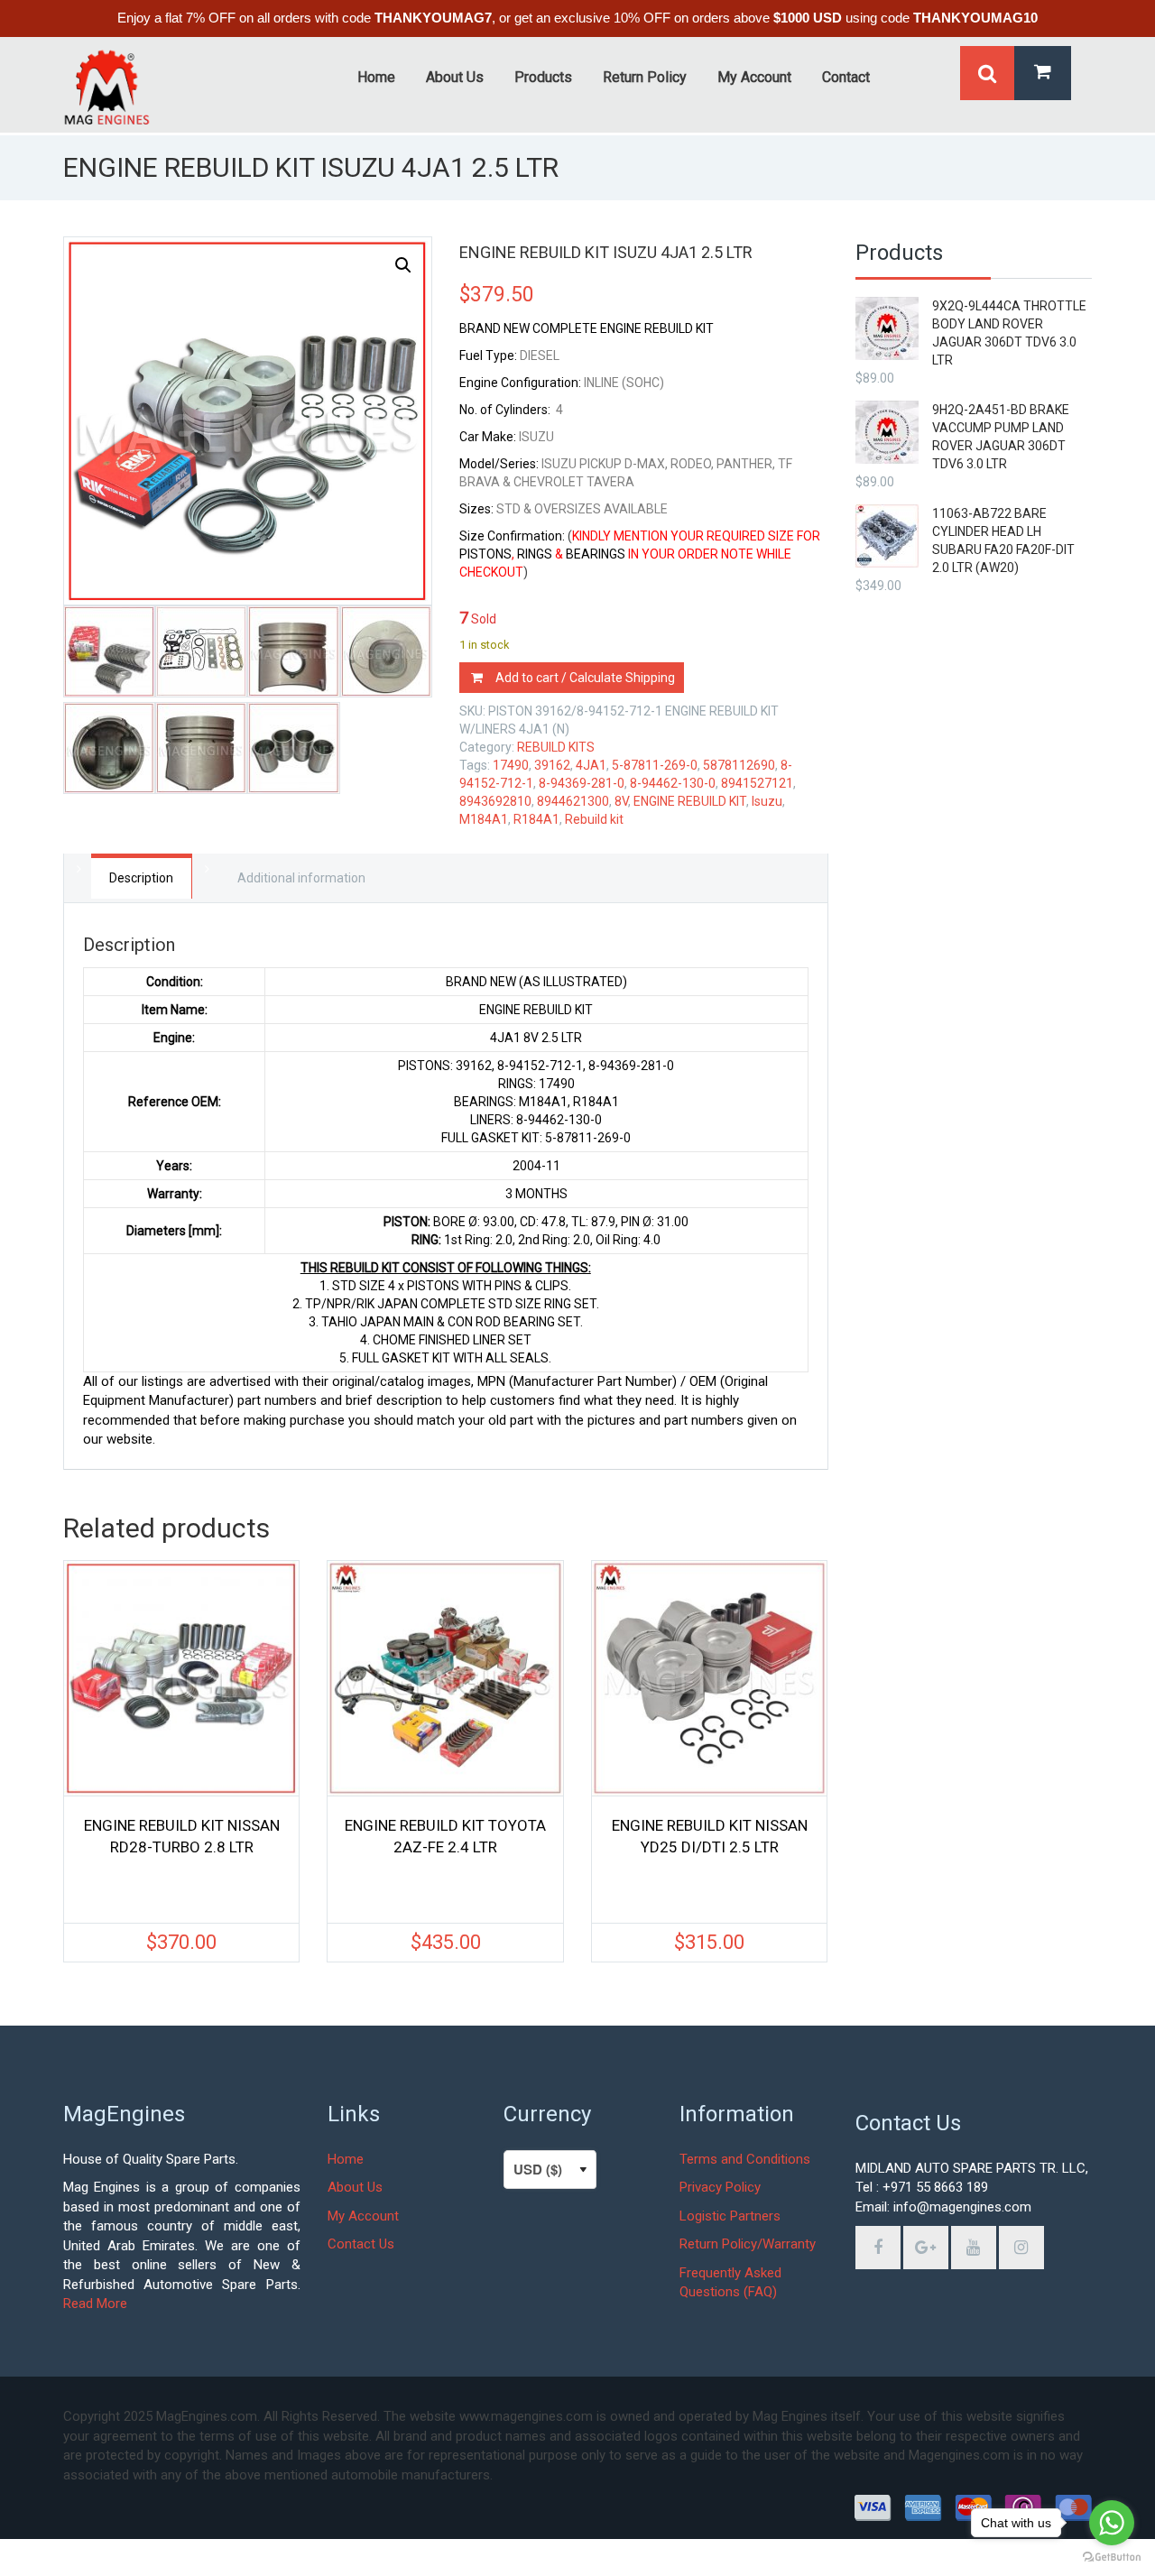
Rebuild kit (594, 819)
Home (346, 2159)
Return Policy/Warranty (748, 2244)
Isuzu (767, 801)
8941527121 (757, 783)
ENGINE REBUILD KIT (690, 801)
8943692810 (495, 801)
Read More (95, 2304)
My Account (363, 2216)
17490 (511, 765)
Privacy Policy (720, 2187)
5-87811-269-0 (655, 765)
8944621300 (573, 801)
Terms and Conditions (745, 2159)
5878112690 (739, 765)
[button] (403, 265)
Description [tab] (141, 878)
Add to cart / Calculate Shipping (585, 678)
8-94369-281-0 (582, 783)
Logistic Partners (730, 2216)
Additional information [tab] (301, 878)
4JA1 (591, 765)
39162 (552, 765)
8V (621, 801)
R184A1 (536, 819)
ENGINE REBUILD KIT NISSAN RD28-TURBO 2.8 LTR (182, 1836)
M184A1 (484, 819)
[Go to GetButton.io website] (1112, 2558)
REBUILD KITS (556, 747)
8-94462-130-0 (673, 783)
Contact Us (361, 2244)
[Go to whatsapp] (1112, 2523)
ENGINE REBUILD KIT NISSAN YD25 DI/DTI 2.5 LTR (710, 1836)
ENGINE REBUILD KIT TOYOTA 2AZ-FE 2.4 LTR (445, 1836)
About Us (355, 2187)
